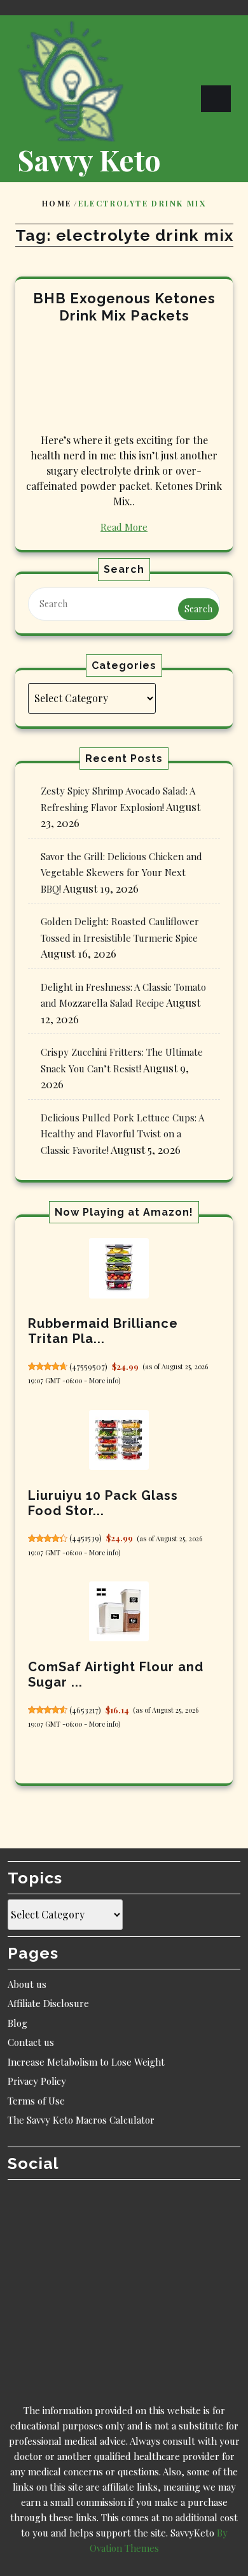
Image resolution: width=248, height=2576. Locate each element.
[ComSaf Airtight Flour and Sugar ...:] (119, 1611)
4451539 (86, 1538)
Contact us (31, 2042)
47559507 (88, 1367)
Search (198, 609)
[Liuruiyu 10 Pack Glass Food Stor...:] (119, 1440)
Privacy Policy (37, 2081)
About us (27, 1984)
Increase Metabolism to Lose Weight (86, 2062)
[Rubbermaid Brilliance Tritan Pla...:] (119, 1268)
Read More (124, 527)
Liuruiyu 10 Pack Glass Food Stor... (103, 1503)
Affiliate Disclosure (48, 2003)
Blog (17, 2023)
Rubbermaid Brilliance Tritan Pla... (103, 1331)
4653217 (85, 1710)
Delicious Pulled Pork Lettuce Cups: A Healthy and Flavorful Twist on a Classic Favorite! (122, 1134)
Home (57, 203)
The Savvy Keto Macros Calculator (81, 2120)
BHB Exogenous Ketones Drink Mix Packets (124, 307)
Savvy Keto (89, 159)
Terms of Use (36, 2101)
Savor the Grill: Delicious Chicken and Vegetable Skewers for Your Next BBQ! (121, 873)
